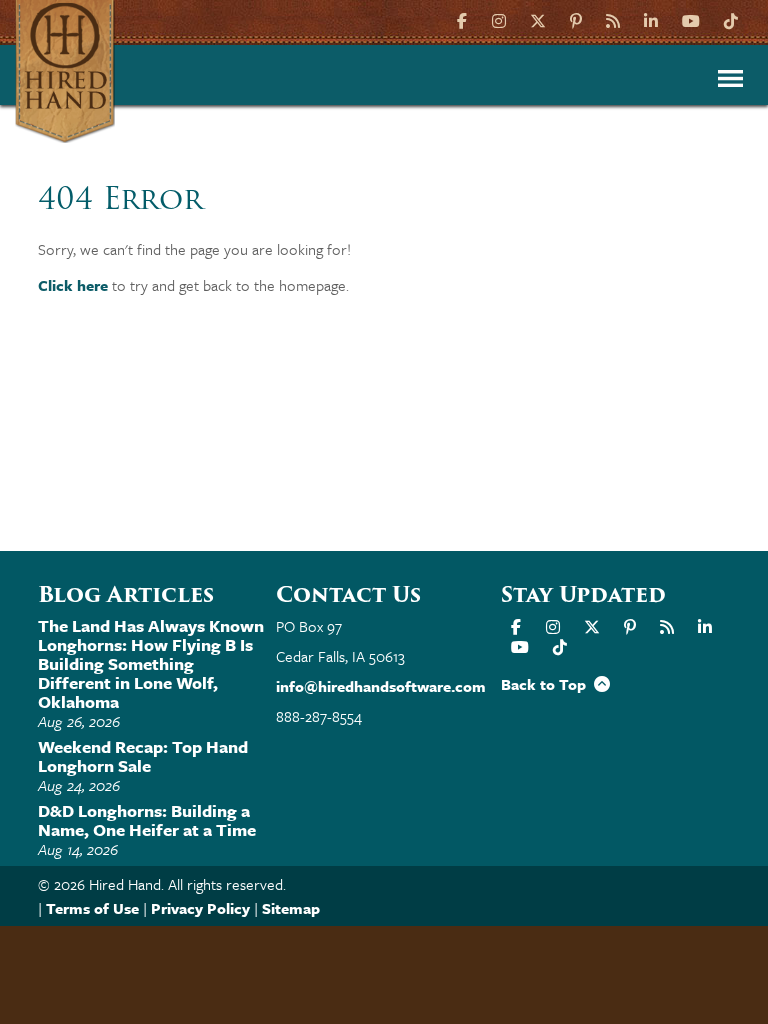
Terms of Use (92, 908)
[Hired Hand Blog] (613, 19)
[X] (538, 19)
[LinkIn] (651, 19)
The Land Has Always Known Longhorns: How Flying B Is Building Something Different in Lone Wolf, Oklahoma (151, 663)
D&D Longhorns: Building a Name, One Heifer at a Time (147, 820)
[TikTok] (731, 19)
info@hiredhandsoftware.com (381, 686)
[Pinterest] (576, 19)
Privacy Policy (200, 908)
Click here (73, 285)
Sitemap (291, 908)
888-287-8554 (319, 716)
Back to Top (547, 684)
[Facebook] (464, 19)
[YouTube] (691, 19)
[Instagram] (499, 19)
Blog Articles (126, 594)
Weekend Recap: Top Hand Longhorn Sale (143, 756)
